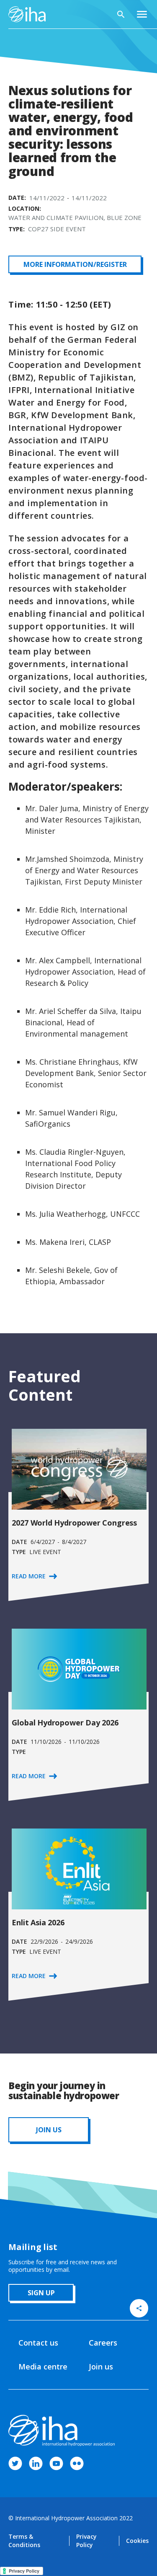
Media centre (43, 2367)
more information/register (75, 264)
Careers (103, 2343)
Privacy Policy (86, 2541)
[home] (27, 14)
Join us (101, 2367)
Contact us (38, 2343)
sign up (41, 2293)
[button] (142, 14)
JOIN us (49, 2130)
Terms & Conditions (24, 2541)
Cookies (137, 2541)
